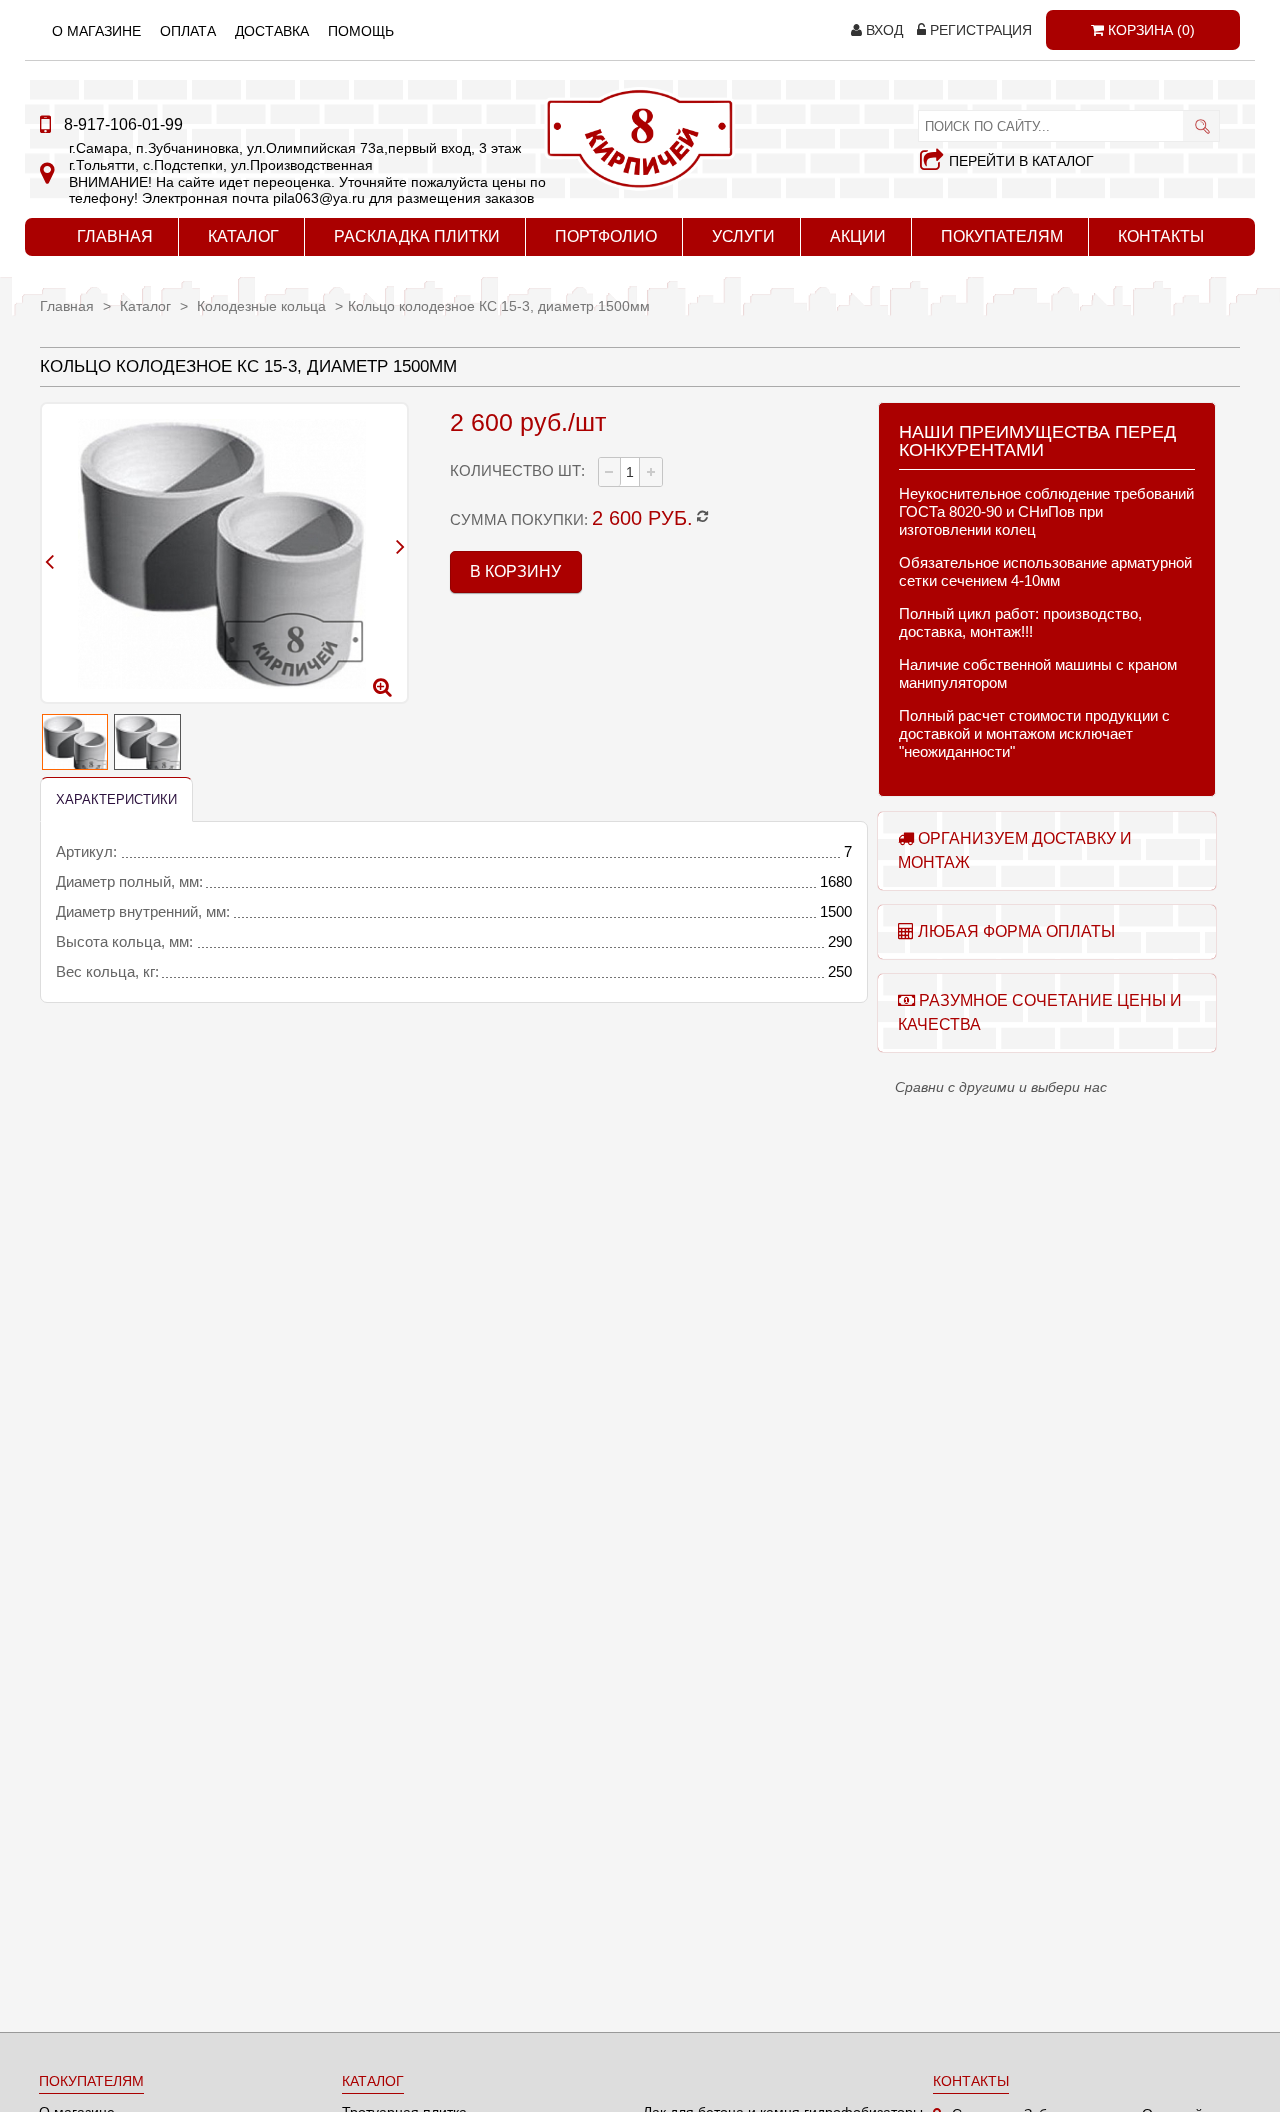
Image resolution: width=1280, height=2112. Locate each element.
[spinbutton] (630, 472)
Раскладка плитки (417, 236)
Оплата (188, 31)
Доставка (272, 31)
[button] (650, 472)
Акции (858, 236)
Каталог (243, 236)
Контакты (1161, 236)
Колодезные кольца (263, 306)
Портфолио (606, 236)
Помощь (361, 31)
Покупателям (1002, 236)
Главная (115, 236)
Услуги (743, 236)
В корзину (515, 571)
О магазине (96, 31)
